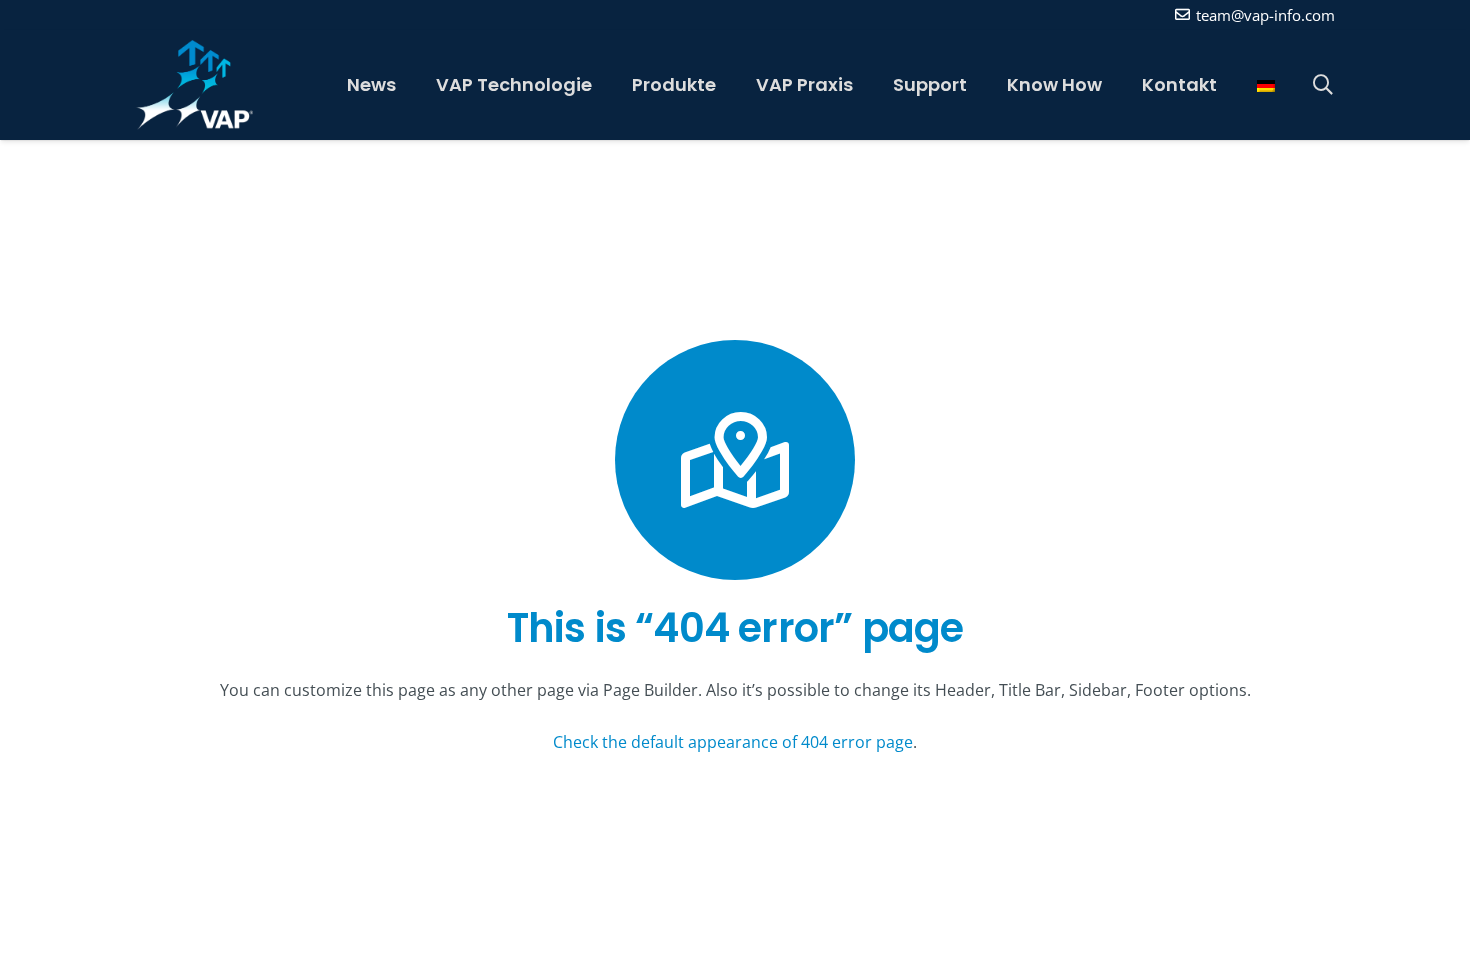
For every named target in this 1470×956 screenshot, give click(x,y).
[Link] (194, 85)
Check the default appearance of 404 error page (733, 742)
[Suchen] (1323, 85)
